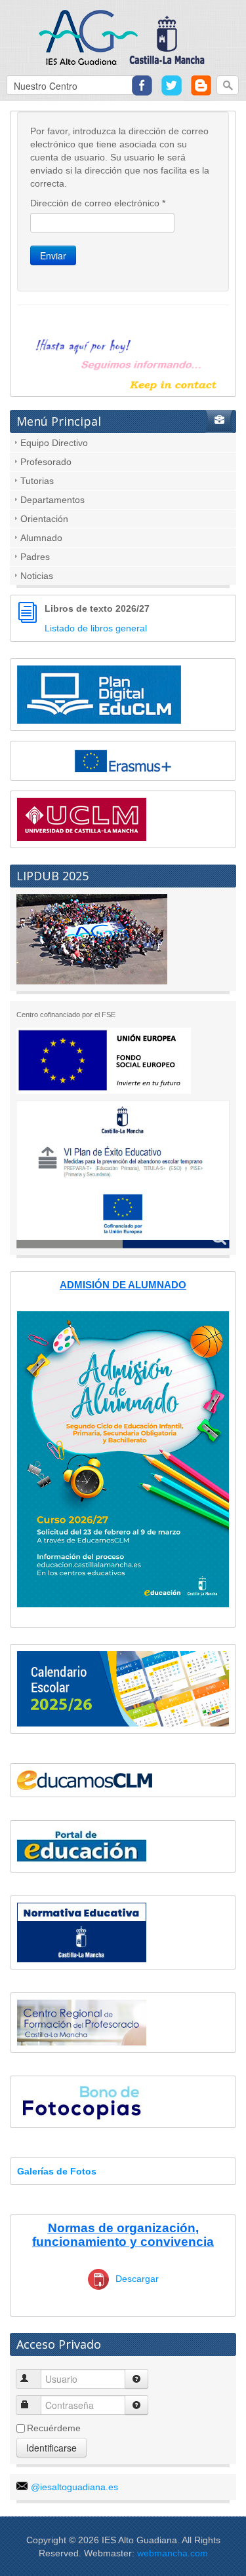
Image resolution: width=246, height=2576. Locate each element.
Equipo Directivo (54, 443)
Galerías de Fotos (57, 2171)
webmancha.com (173, 2553)
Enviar (53, 255)
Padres (35, 557)
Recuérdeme (54, 2428)
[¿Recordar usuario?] (136, 2379)
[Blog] (201, 84)
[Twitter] (172, 84)
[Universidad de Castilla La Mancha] (82, 819)
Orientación (44, 519)
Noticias (37, 576)
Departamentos (52, 500)
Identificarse (51, 2448)
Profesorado (46, 462)
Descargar (137, 2279)
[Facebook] (142, 84)
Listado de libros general (96, 628)
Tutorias (37, 481)
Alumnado (41, 538)
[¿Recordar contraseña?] (136, 2405)
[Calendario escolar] (123, 1688)
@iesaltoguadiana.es (74, 2487)
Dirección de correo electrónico (98, 203)
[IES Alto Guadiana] (123, 36)
